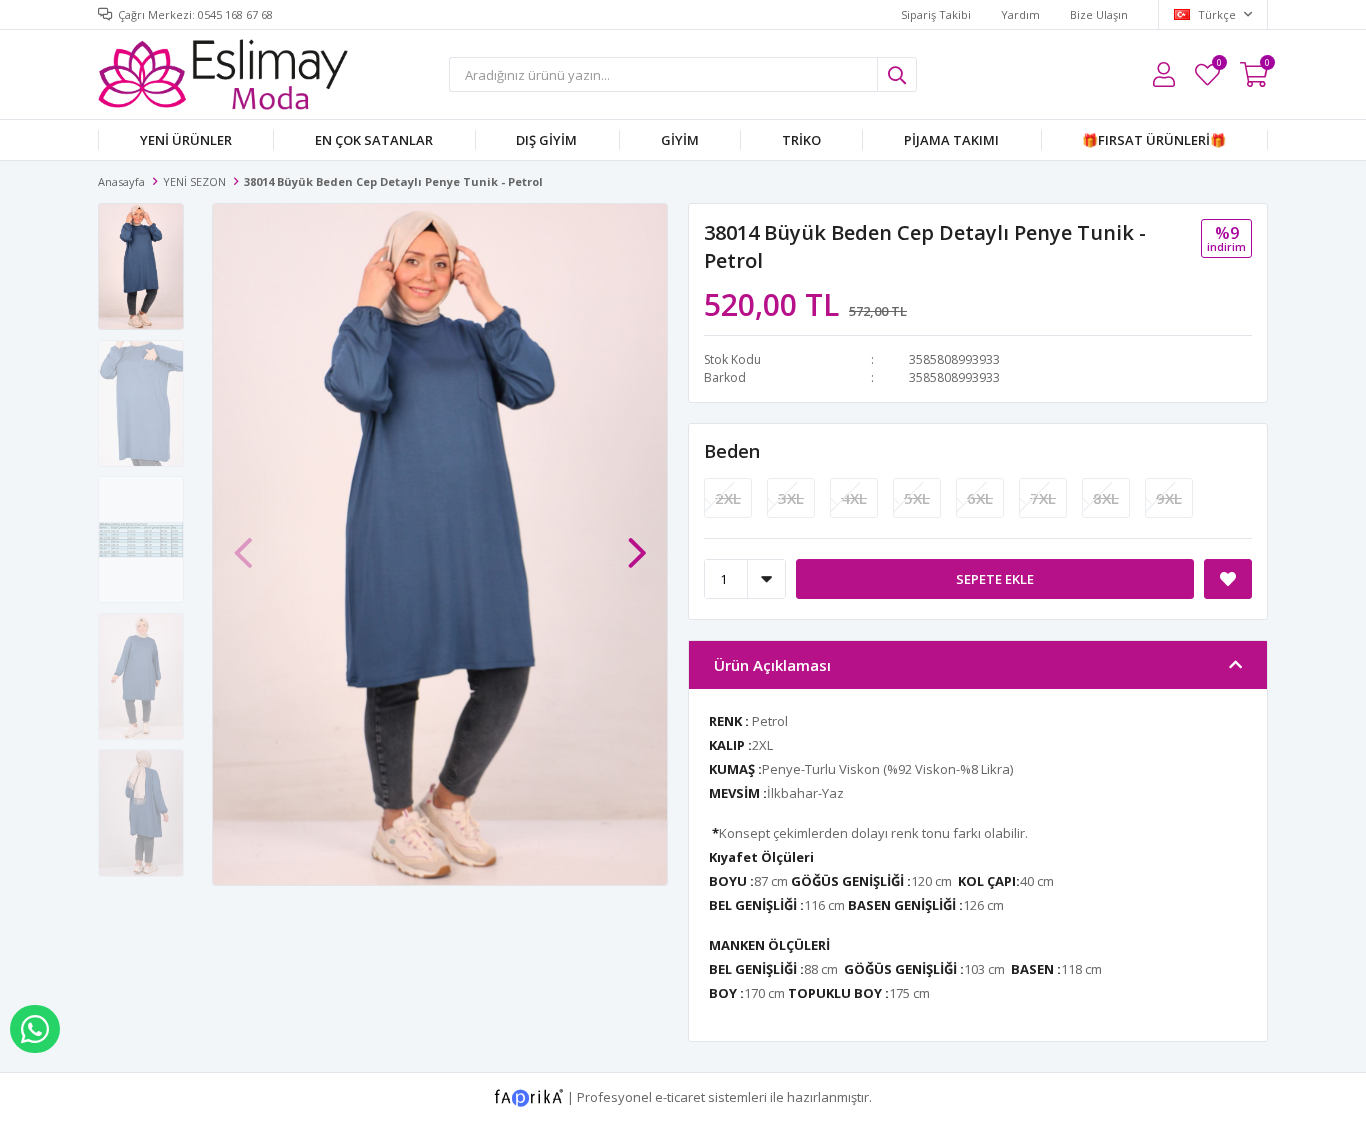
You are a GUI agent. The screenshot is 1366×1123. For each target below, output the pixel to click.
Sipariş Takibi (936, 14)
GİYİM (680, 140)
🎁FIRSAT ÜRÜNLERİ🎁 (1154, 140)
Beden (732, 451)
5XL (917, 498)
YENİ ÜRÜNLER (186, 140)
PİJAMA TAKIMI (951, 140)
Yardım (1020, 14)
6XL (980, 498)
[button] (637, 543)
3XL (791, 498)
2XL (728, 498)
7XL (1043, 498)
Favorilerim (1218, 65)
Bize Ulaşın (1099, 14)
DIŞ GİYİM (546, 140)
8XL (1106, 498)
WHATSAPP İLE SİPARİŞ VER (35, 1029)
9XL (1169, 498)
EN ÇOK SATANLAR (374, 140)
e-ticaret (680, 1096)
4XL (854, 498)
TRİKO (801, 140)
